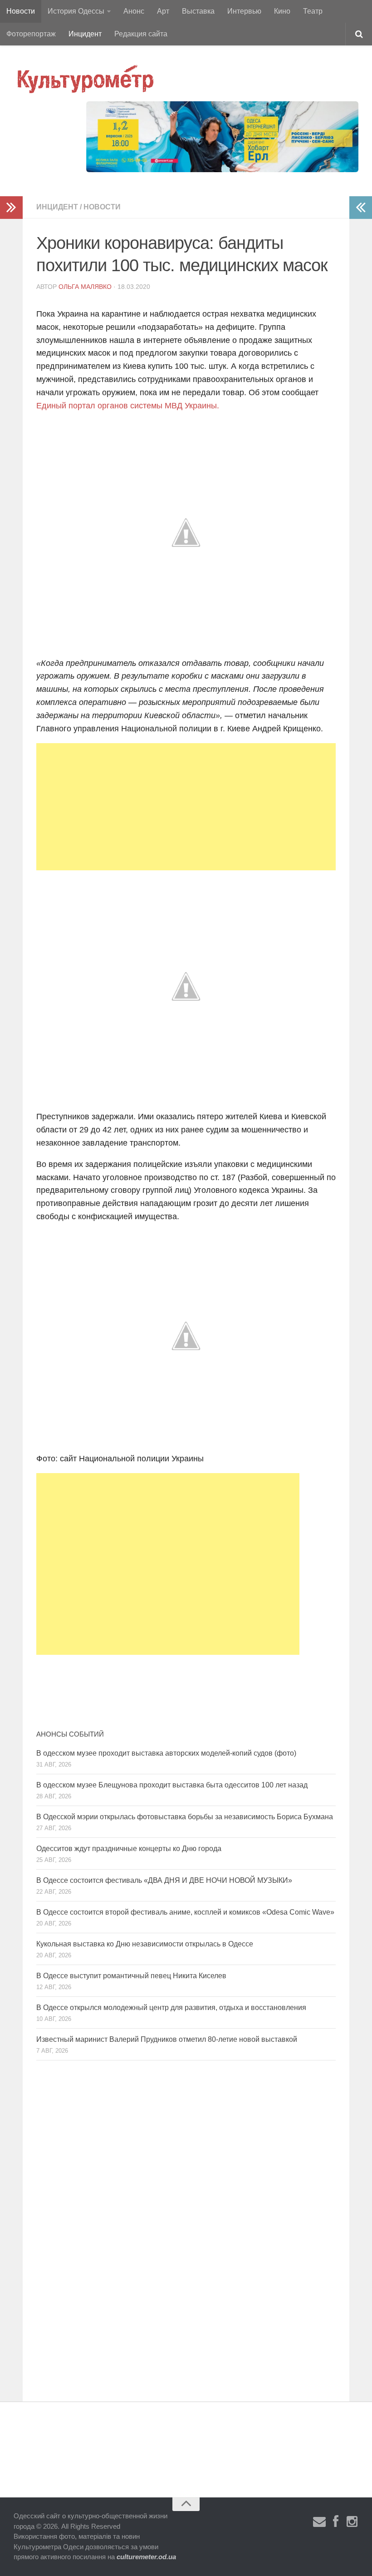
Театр (313, 11)
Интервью (244, 11)
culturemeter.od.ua (146, 2557)
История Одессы (76, 11)
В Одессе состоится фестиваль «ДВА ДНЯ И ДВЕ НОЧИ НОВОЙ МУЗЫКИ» (164, 1880)
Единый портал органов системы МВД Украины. (128, 406)
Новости (21, 11)
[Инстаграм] (352, 2522)
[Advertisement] (186, 807)
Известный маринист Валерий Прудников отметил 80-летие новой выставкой (167, 2039)
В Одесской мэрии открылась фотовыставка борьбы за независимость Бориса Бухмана (185, 1817)
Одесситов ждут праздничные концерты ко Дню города (129, 1849)
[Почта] (319, 2522)
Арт (163, 11)
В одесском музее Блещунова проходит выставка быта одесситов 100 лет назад (172, 1785)
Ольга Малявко (85, 287)
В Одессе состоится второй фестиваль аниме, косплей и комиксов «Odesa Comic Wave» (185, 1912)
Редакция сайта (141, 34)
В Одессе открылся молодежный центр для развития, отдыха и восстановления (171, 2008)
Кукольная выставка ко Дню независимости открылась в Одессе (145, 1944)
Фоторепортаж (31, 34)
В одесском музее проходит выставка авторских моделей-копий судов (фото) (166, 1753)
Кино (282, 11)
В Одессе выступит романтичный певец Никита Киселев (131, 1976)
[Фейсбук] (336, 2522)
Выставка (198, 11)
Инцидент (85, 34)
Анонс (134, 11)
